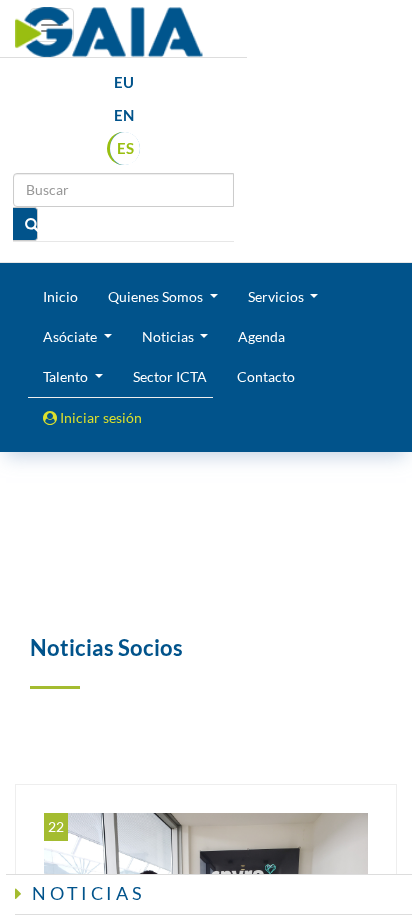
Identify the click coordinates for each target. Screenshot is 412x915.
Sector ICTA (170, 376)
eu (124, 82)
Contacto (266, 376)
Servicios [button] (277, 296)
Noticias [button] (169, 336)
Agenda (261, 336)
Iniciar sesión (99, 417)
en (124, 115)
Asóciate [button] (71, 336)
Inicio (60, 296)
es (125, 148)
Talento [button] (67, 376)
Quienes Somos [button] (157, 296)
